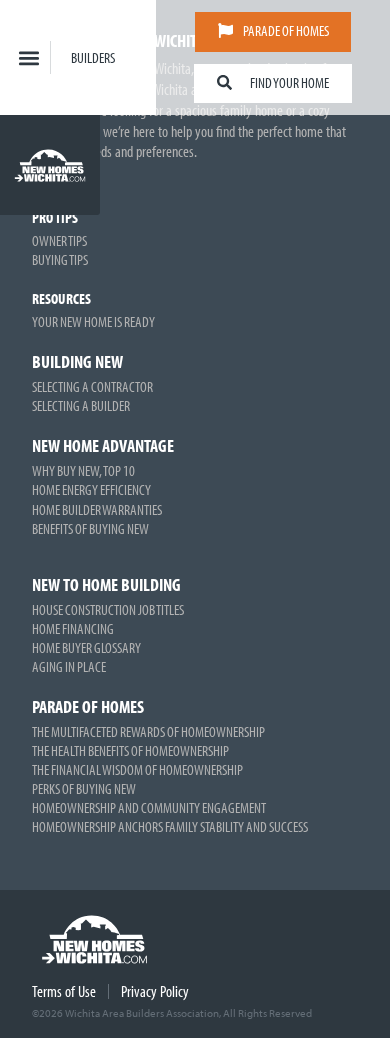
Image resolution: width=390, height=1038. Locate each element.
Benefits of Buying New (90, 528)
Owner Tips (59, 240)
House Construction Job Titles (108, 609)
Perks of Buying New (84, 788)
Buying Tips (60, 259)
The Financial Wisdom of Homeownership (137, 769)
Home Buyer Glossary (86, 647)
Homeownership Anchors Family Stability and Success (170, 826)
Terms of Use (64, 991)
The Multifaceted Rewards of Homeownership (148, 731)
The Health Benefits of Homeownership (130, 750)
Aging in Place (69, 666)
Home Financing (73, 628)
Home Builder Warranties (97, 509)
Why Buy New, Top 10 (83, 470)
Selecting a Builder (81, 405)
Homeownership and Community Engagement (149, 807)
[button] (29, 57)
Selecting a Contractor (92, 386)
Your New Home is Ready (93, 321)
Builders (93, 57)
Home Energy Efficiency (91, 489)
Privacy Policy (155, 991)
